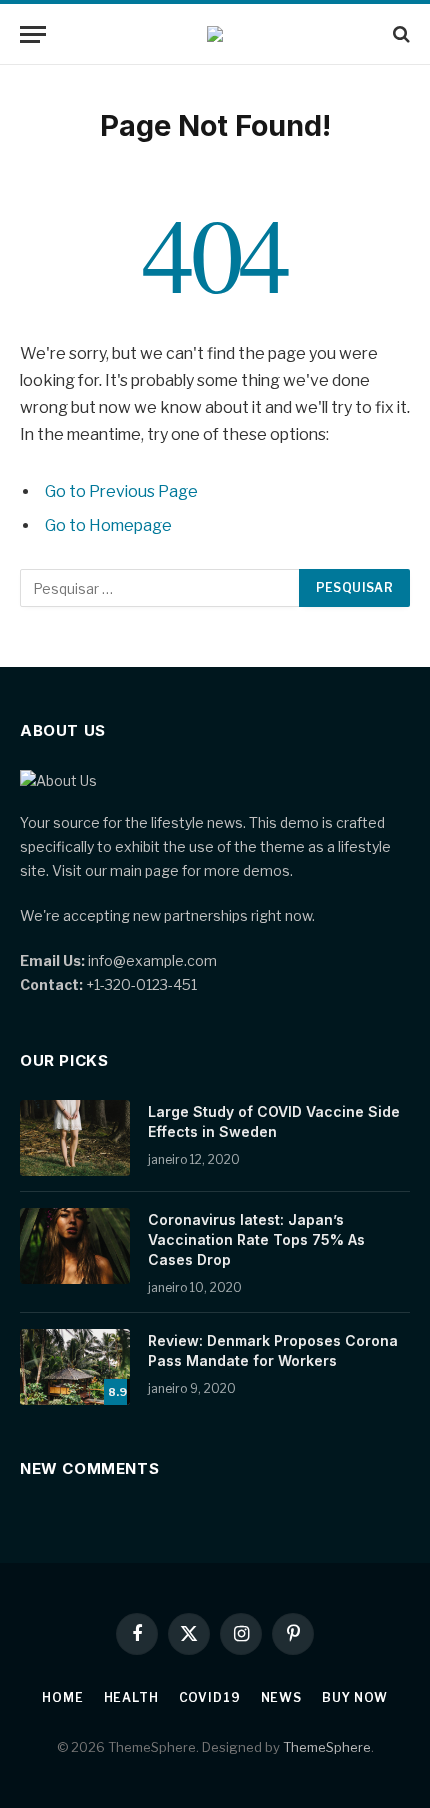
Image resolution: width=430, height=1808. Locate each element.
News (281, 1697)
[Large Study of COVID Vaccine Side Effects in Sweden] (75, 1138)
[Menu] (33, 34)
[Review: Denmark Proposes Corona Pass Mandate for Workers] (75, 1367)
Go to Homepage (108, 525)
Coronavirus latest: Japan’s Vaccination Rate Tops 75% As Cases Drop (256, 1239)
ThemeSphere (327, 1747)
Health (131, 1697)
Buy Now (355, 1697)
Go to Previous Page (121, 491)
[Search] (399, 34)
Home (62, 1697)
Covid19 (210, 1697)
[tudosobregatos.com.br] (215, 34)
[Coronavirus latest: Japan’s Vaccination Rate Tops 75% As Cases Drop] (75, 1246)
